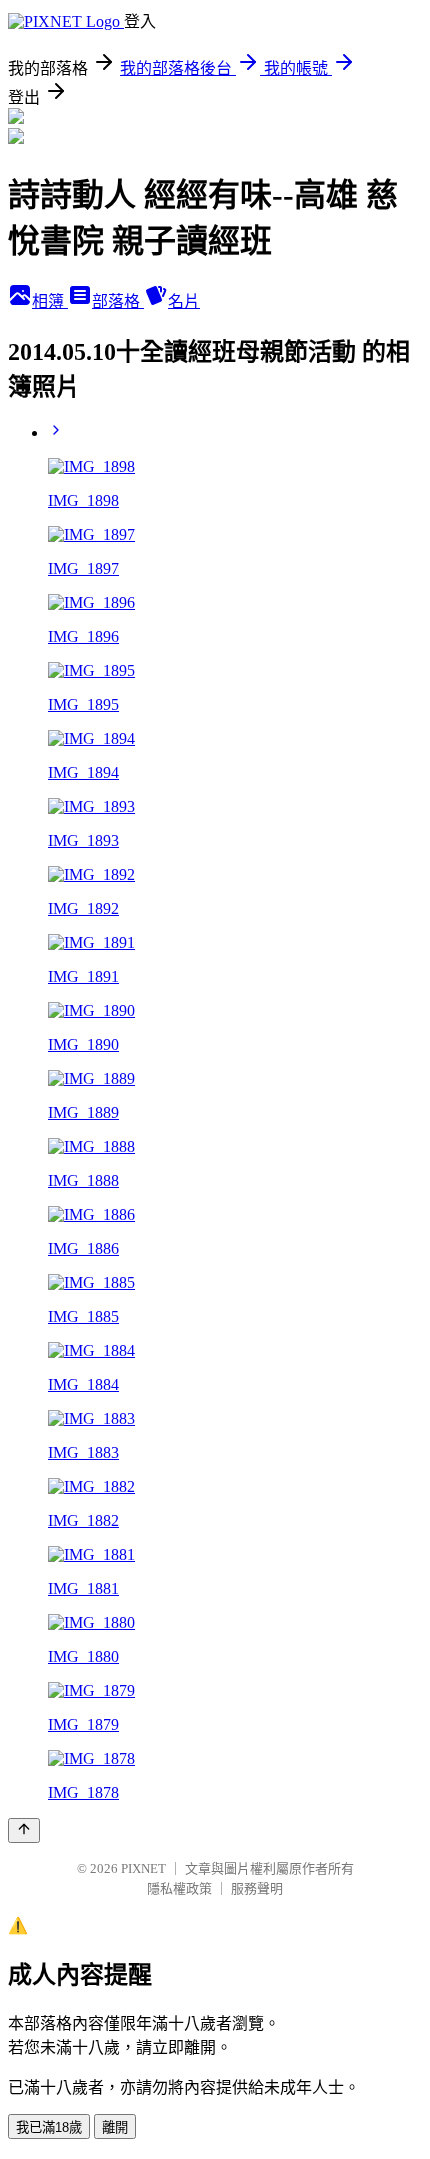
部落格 (118, 301)
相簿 (50, 301)
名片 (184, 301)
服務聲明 (257, 1888)
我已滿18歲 (49, 2127)
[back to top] (24, 1830)
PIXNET (143, 1868)
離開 (115, 2127)
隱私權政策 (179, 1888)
